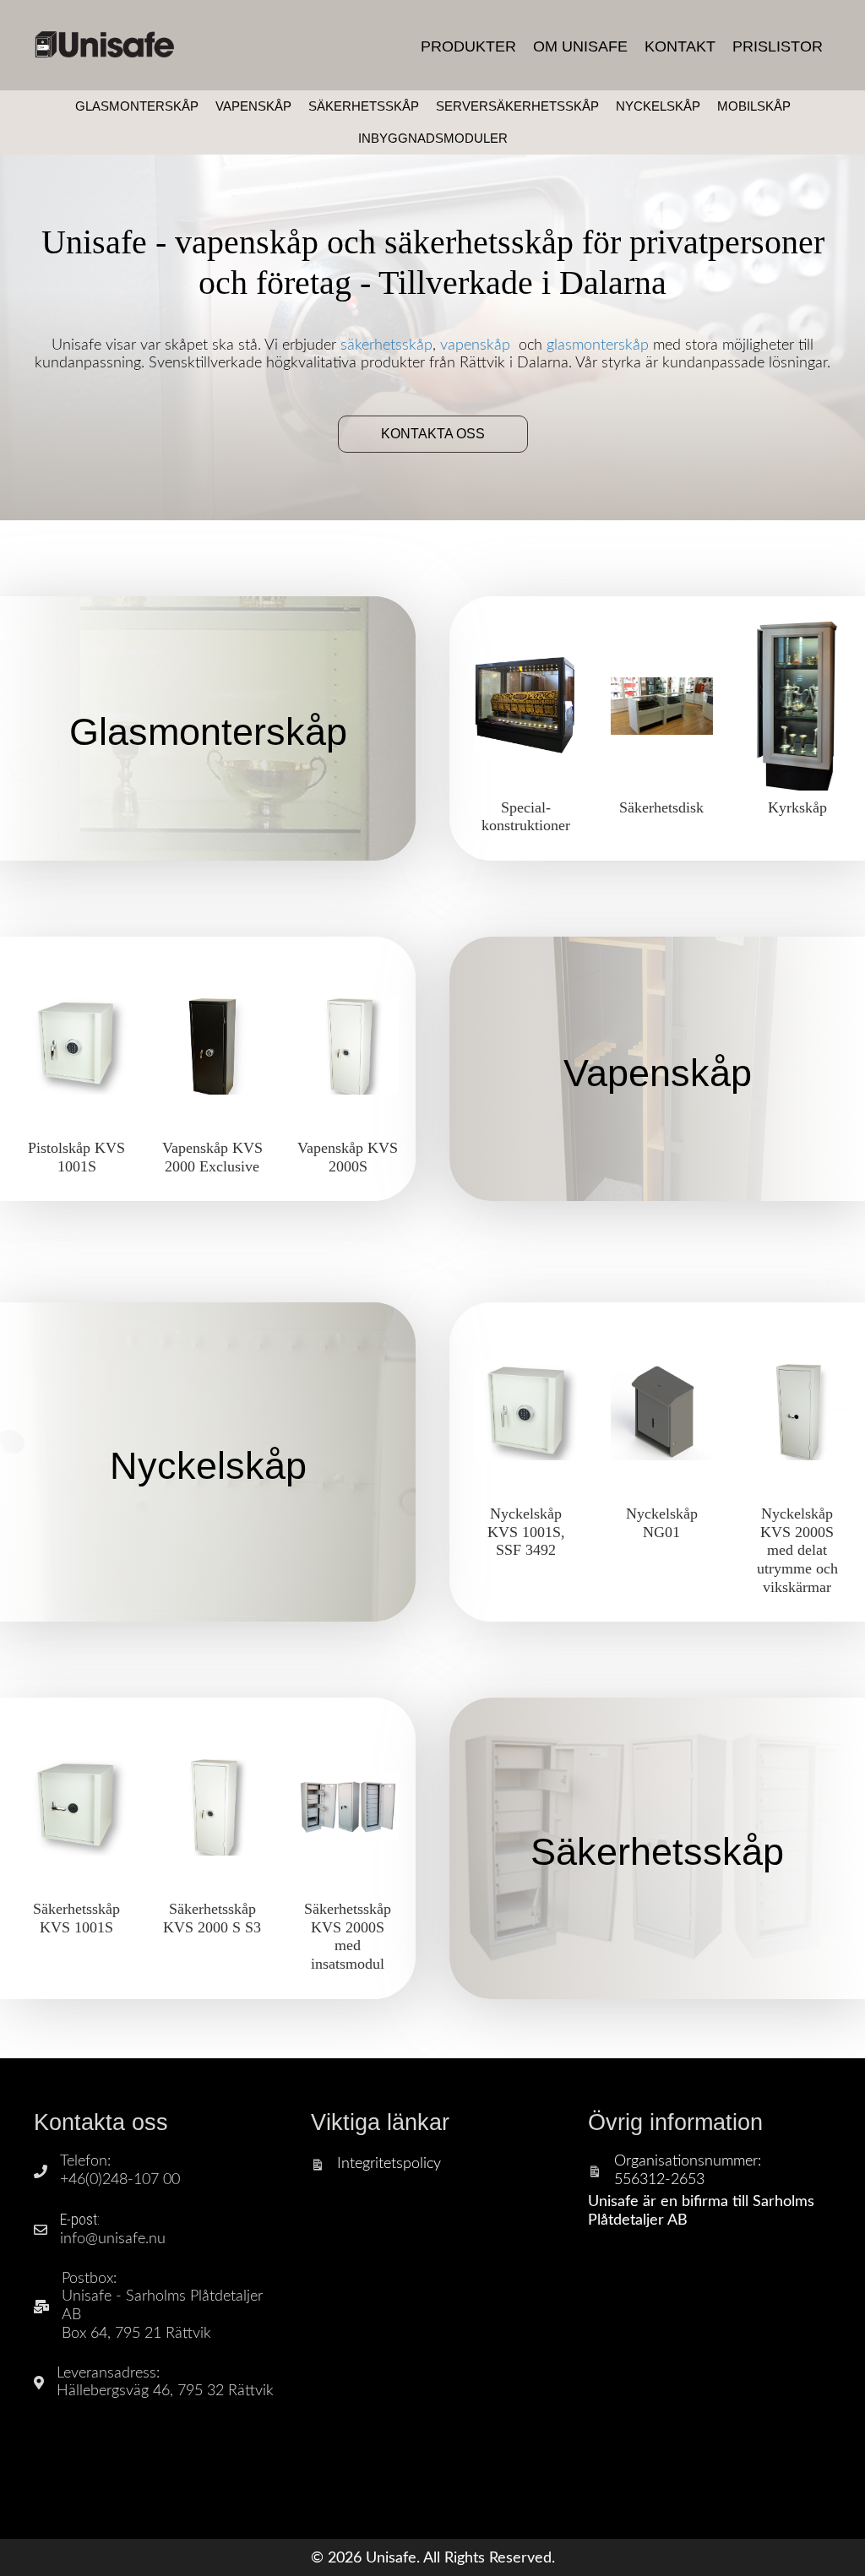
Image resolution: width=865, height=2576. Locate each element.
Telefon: (85, 2161)
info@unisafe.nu (113, 2239)
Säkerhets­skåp (657, 1852)
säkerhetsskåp (386, 345)
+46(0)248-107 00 (120, 2180)
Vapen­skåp (658, 1073)
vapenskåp (475, 345)
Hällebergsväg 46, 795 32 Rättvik (165, 2391)
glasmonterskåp (598, 345)
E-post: (80, 2219)
